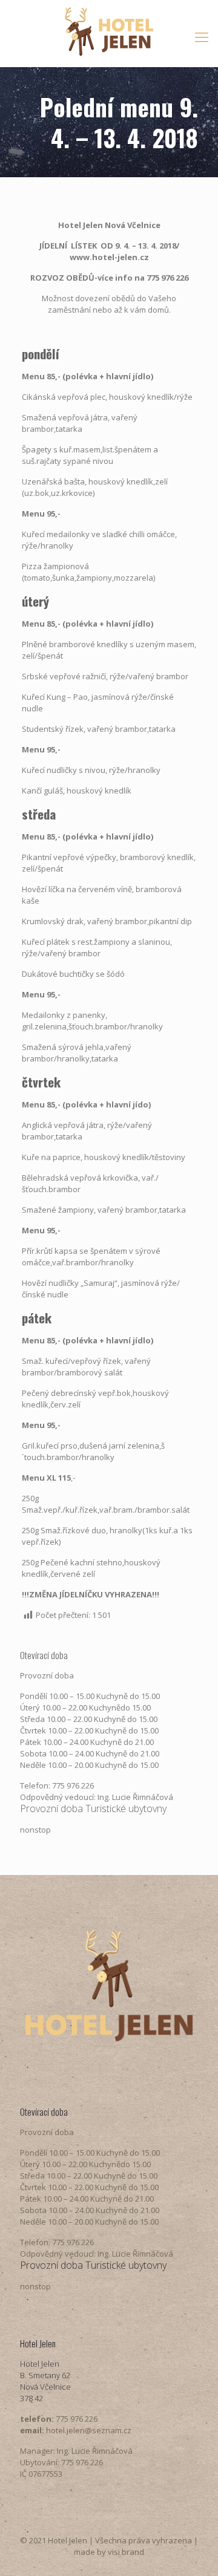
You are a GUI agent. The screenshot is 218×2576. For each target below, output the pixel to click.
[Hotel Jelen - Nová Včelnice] (109, 30)
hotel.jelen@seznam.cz (89, 2430)
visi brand (126, 2552)
